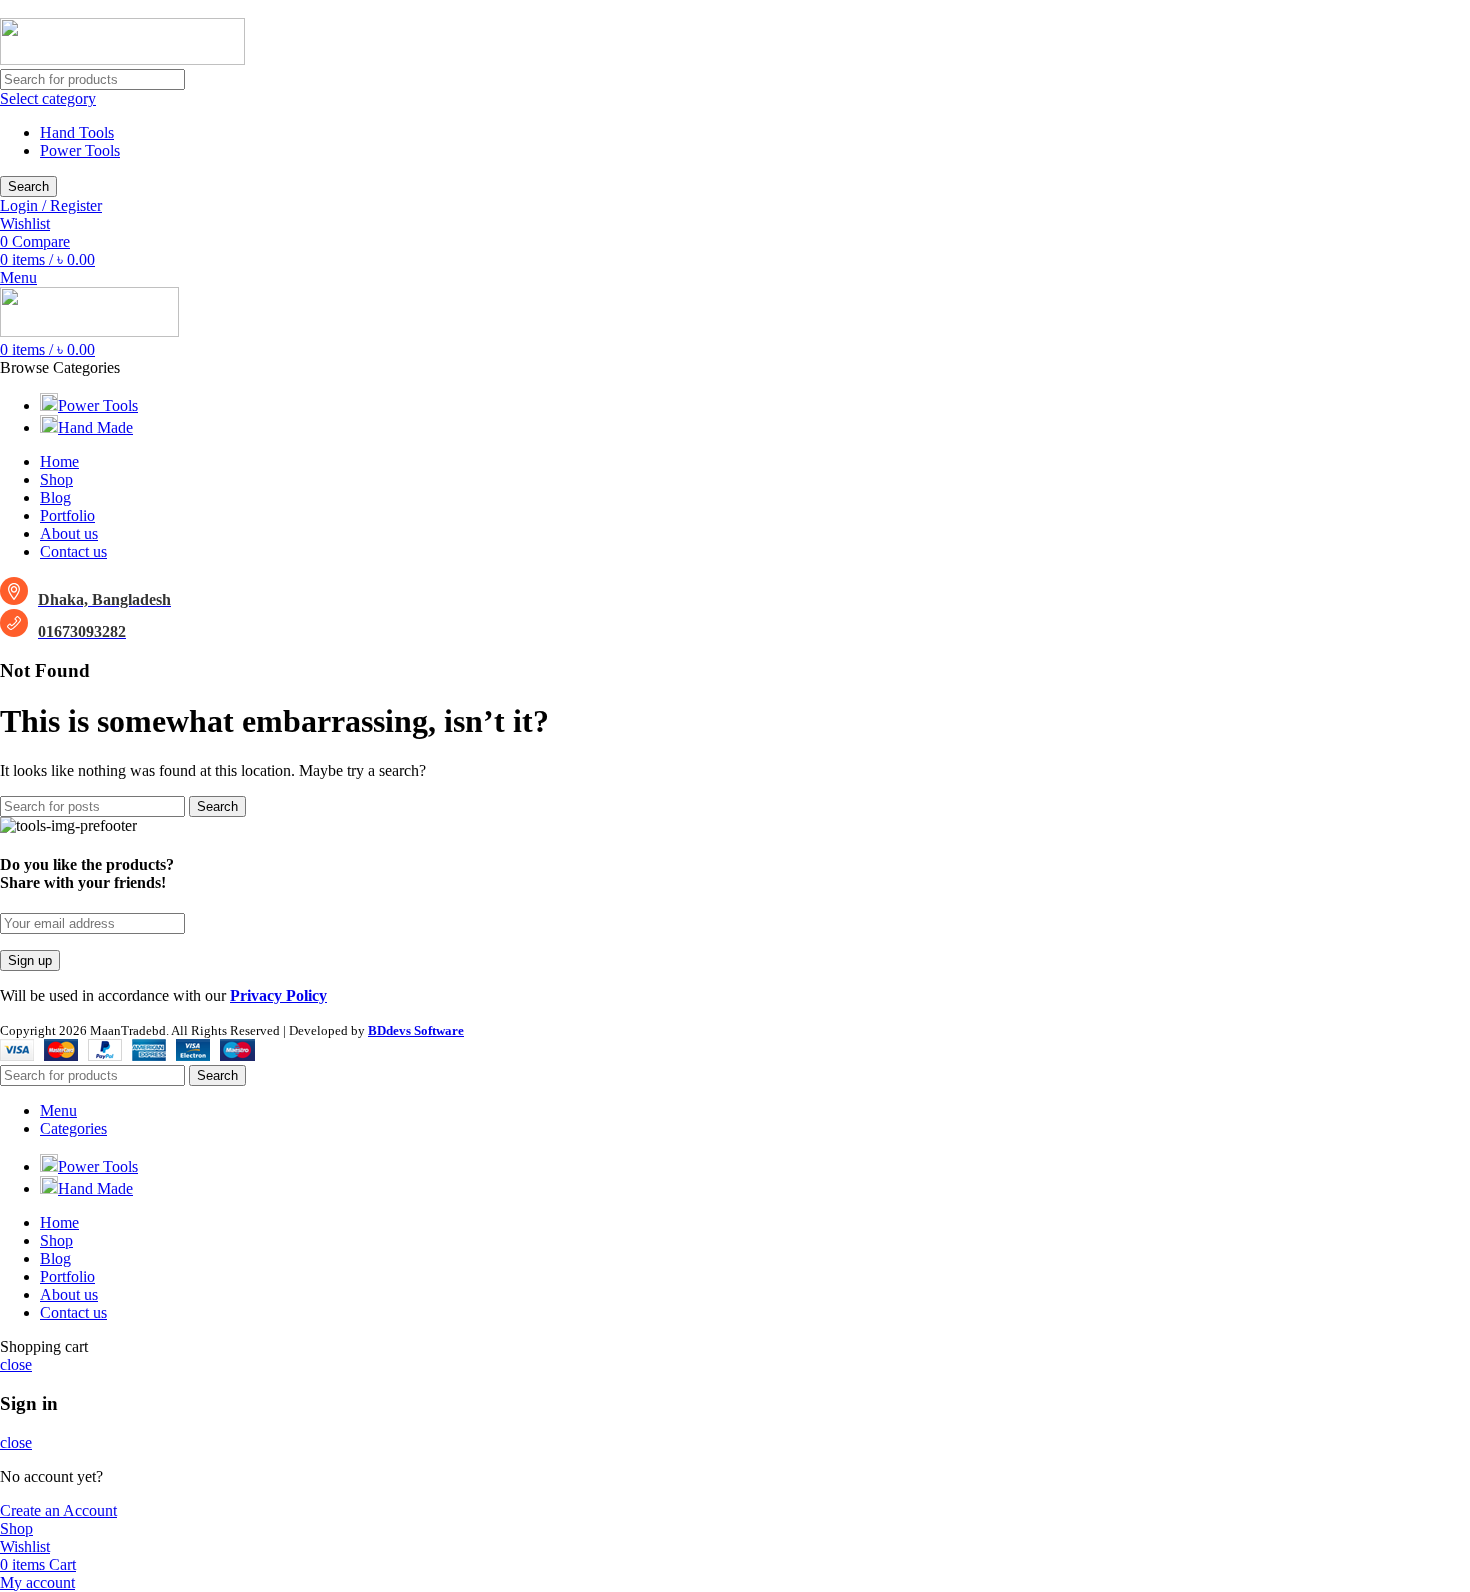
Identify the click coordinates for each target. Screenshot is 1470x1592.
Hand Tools (77, 132)
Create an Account (58, 1510)
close (16, 1364)
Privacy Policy (278, 995)
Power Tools (80, 150)
